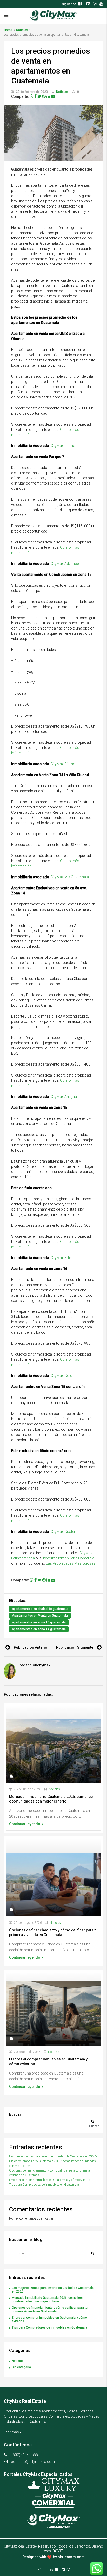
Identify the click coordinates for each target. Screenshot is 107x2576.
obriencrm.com (71, 2557)
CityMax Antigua (64, 1097)
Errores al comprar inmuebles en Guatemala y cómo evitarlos (50, 2180)
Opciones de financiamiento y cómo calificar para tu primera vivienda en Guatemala (50, 2309)
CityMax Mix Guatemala (70, 877)
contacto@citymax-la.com (33, 2462)
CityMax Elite (61, 1258)
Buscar (15, 2114)
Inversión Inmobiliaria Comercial (69, 1558)
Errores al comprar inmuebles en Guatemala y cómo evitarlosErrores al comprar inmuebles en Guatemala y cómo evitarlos (53, 1977)
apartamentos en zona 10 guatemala (39, 1622)
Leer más (12, 2432)
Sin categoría (21, 2367)
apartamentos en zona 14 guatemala (39, 1629)
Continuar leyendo (25, 1824)
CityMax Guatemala (66, 1532)
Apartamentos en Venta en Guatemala (40, 1616)
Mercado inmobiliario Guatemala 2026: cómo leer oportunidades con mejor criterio (47, 2300)
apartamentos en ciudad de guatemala (40, 1609)
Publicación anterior (31, 1647)
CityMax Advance (65, 564)
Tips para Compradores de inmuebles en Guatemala (44, 2185)
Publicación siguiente (75, 1647)
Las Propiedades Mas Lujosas (71, 1563)
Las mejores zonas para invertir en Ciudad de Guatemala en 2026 (53, 2156)
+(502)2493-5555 (24, 2455)
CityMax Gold (61, 1376)
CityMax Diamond (65, 446)
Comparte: (20, 96)
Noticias (22, 30)
